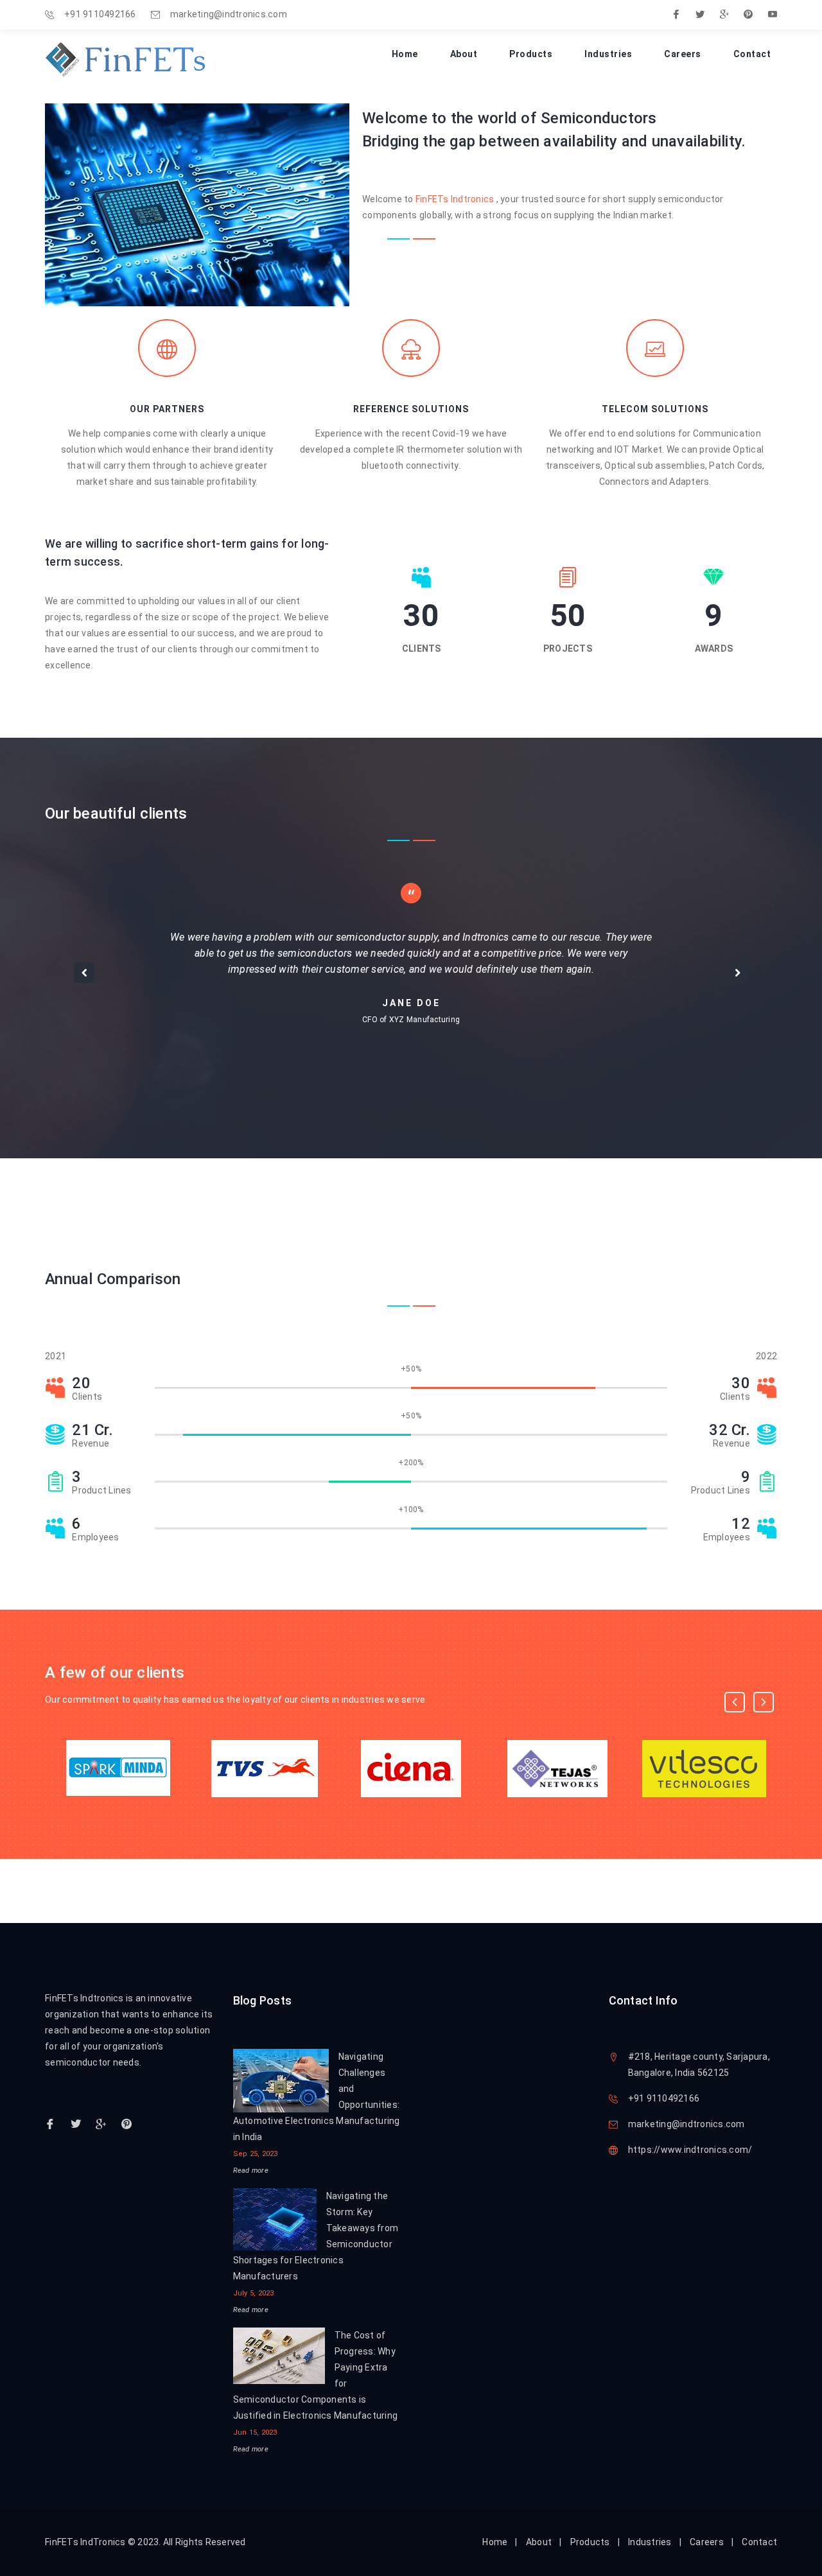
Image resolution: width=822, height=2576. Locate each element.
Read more (251, 2171)
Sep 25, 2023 (256, 2154)
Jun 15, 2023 (255, 2432)
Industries (608, 54)
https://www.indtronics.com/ (690, 2150)
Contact (752, 54)
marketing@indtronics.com (229, 14)
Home (405, 54)
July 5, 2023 (254, 2293)
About (464, 54)
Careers (683, 54)
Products (531, 54)
